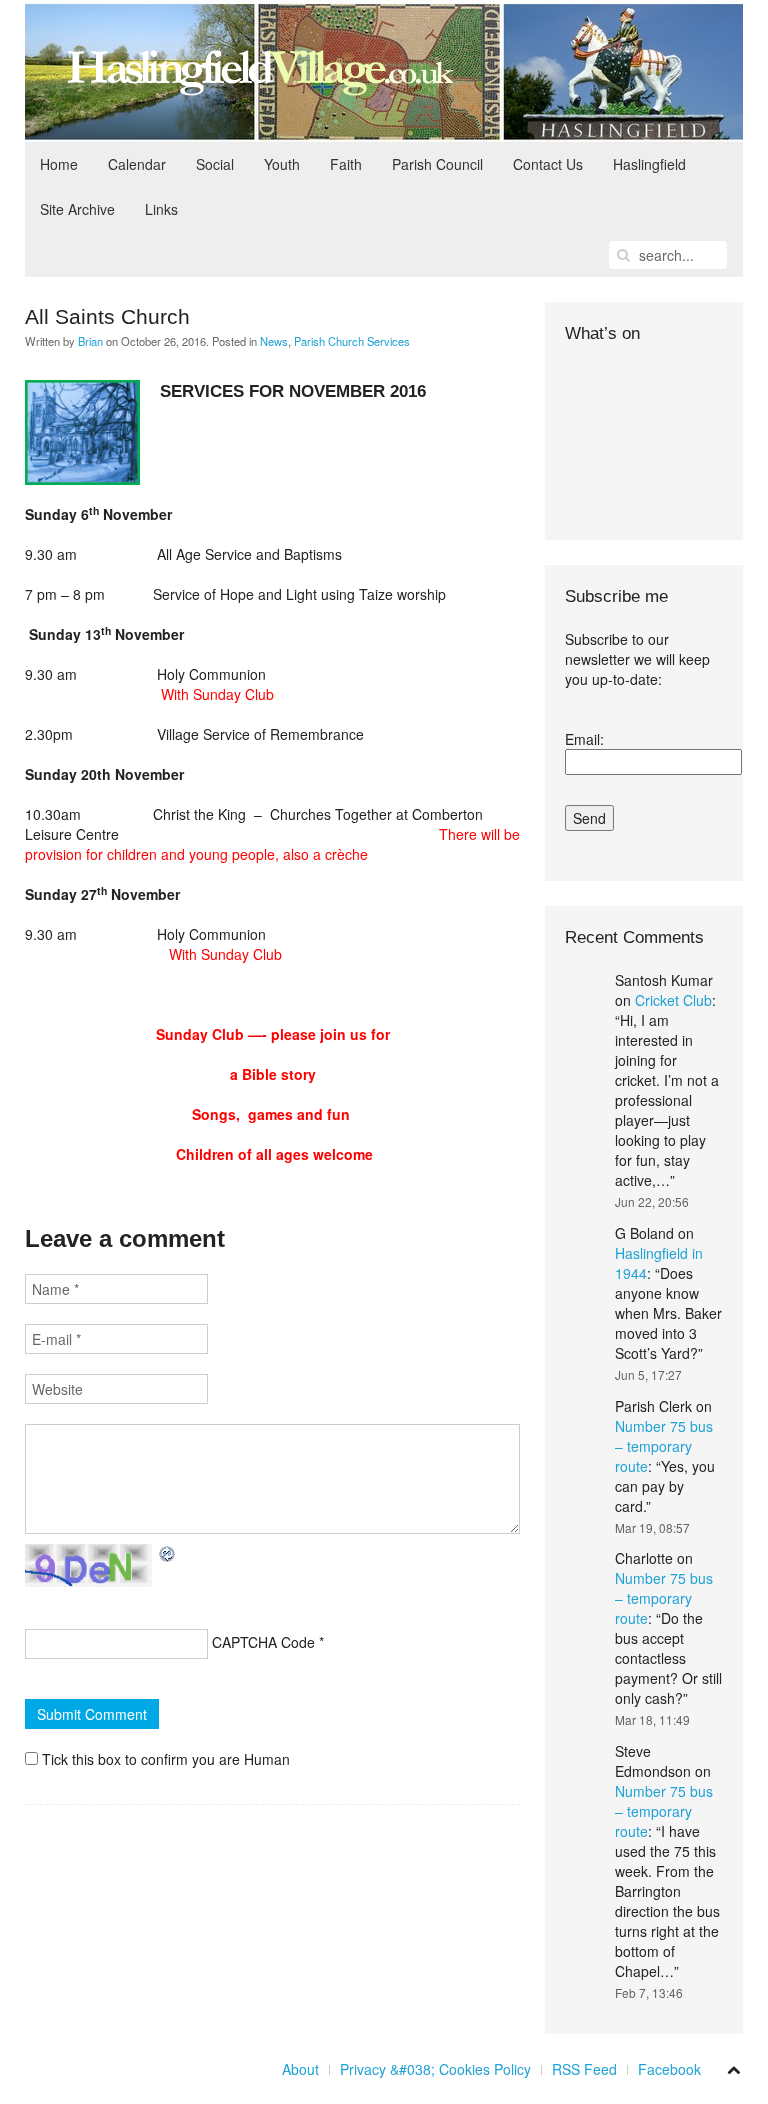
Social (215, 164)
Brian (90, 341)
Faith (346, 164)
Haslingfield (649, 164)
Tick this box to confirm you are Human (164, 1759)
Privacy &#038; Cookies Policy (435, 2069)
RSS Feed (584, 2069)
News (274, 341)
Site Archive (77, 209)
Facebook (669, 2069)
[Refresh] (168, 1554)
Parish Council (437, 164)
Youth (282, 164)
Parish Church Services (352, 341)
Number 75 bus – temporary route (664, 1446)
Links (161, 209)
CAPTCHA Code (263, 1642)
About (300, 2069)
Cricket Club (673, 1000)
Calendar (137, 164)
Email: (584, 739)
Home (59, 164)
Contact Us (548, 164)
